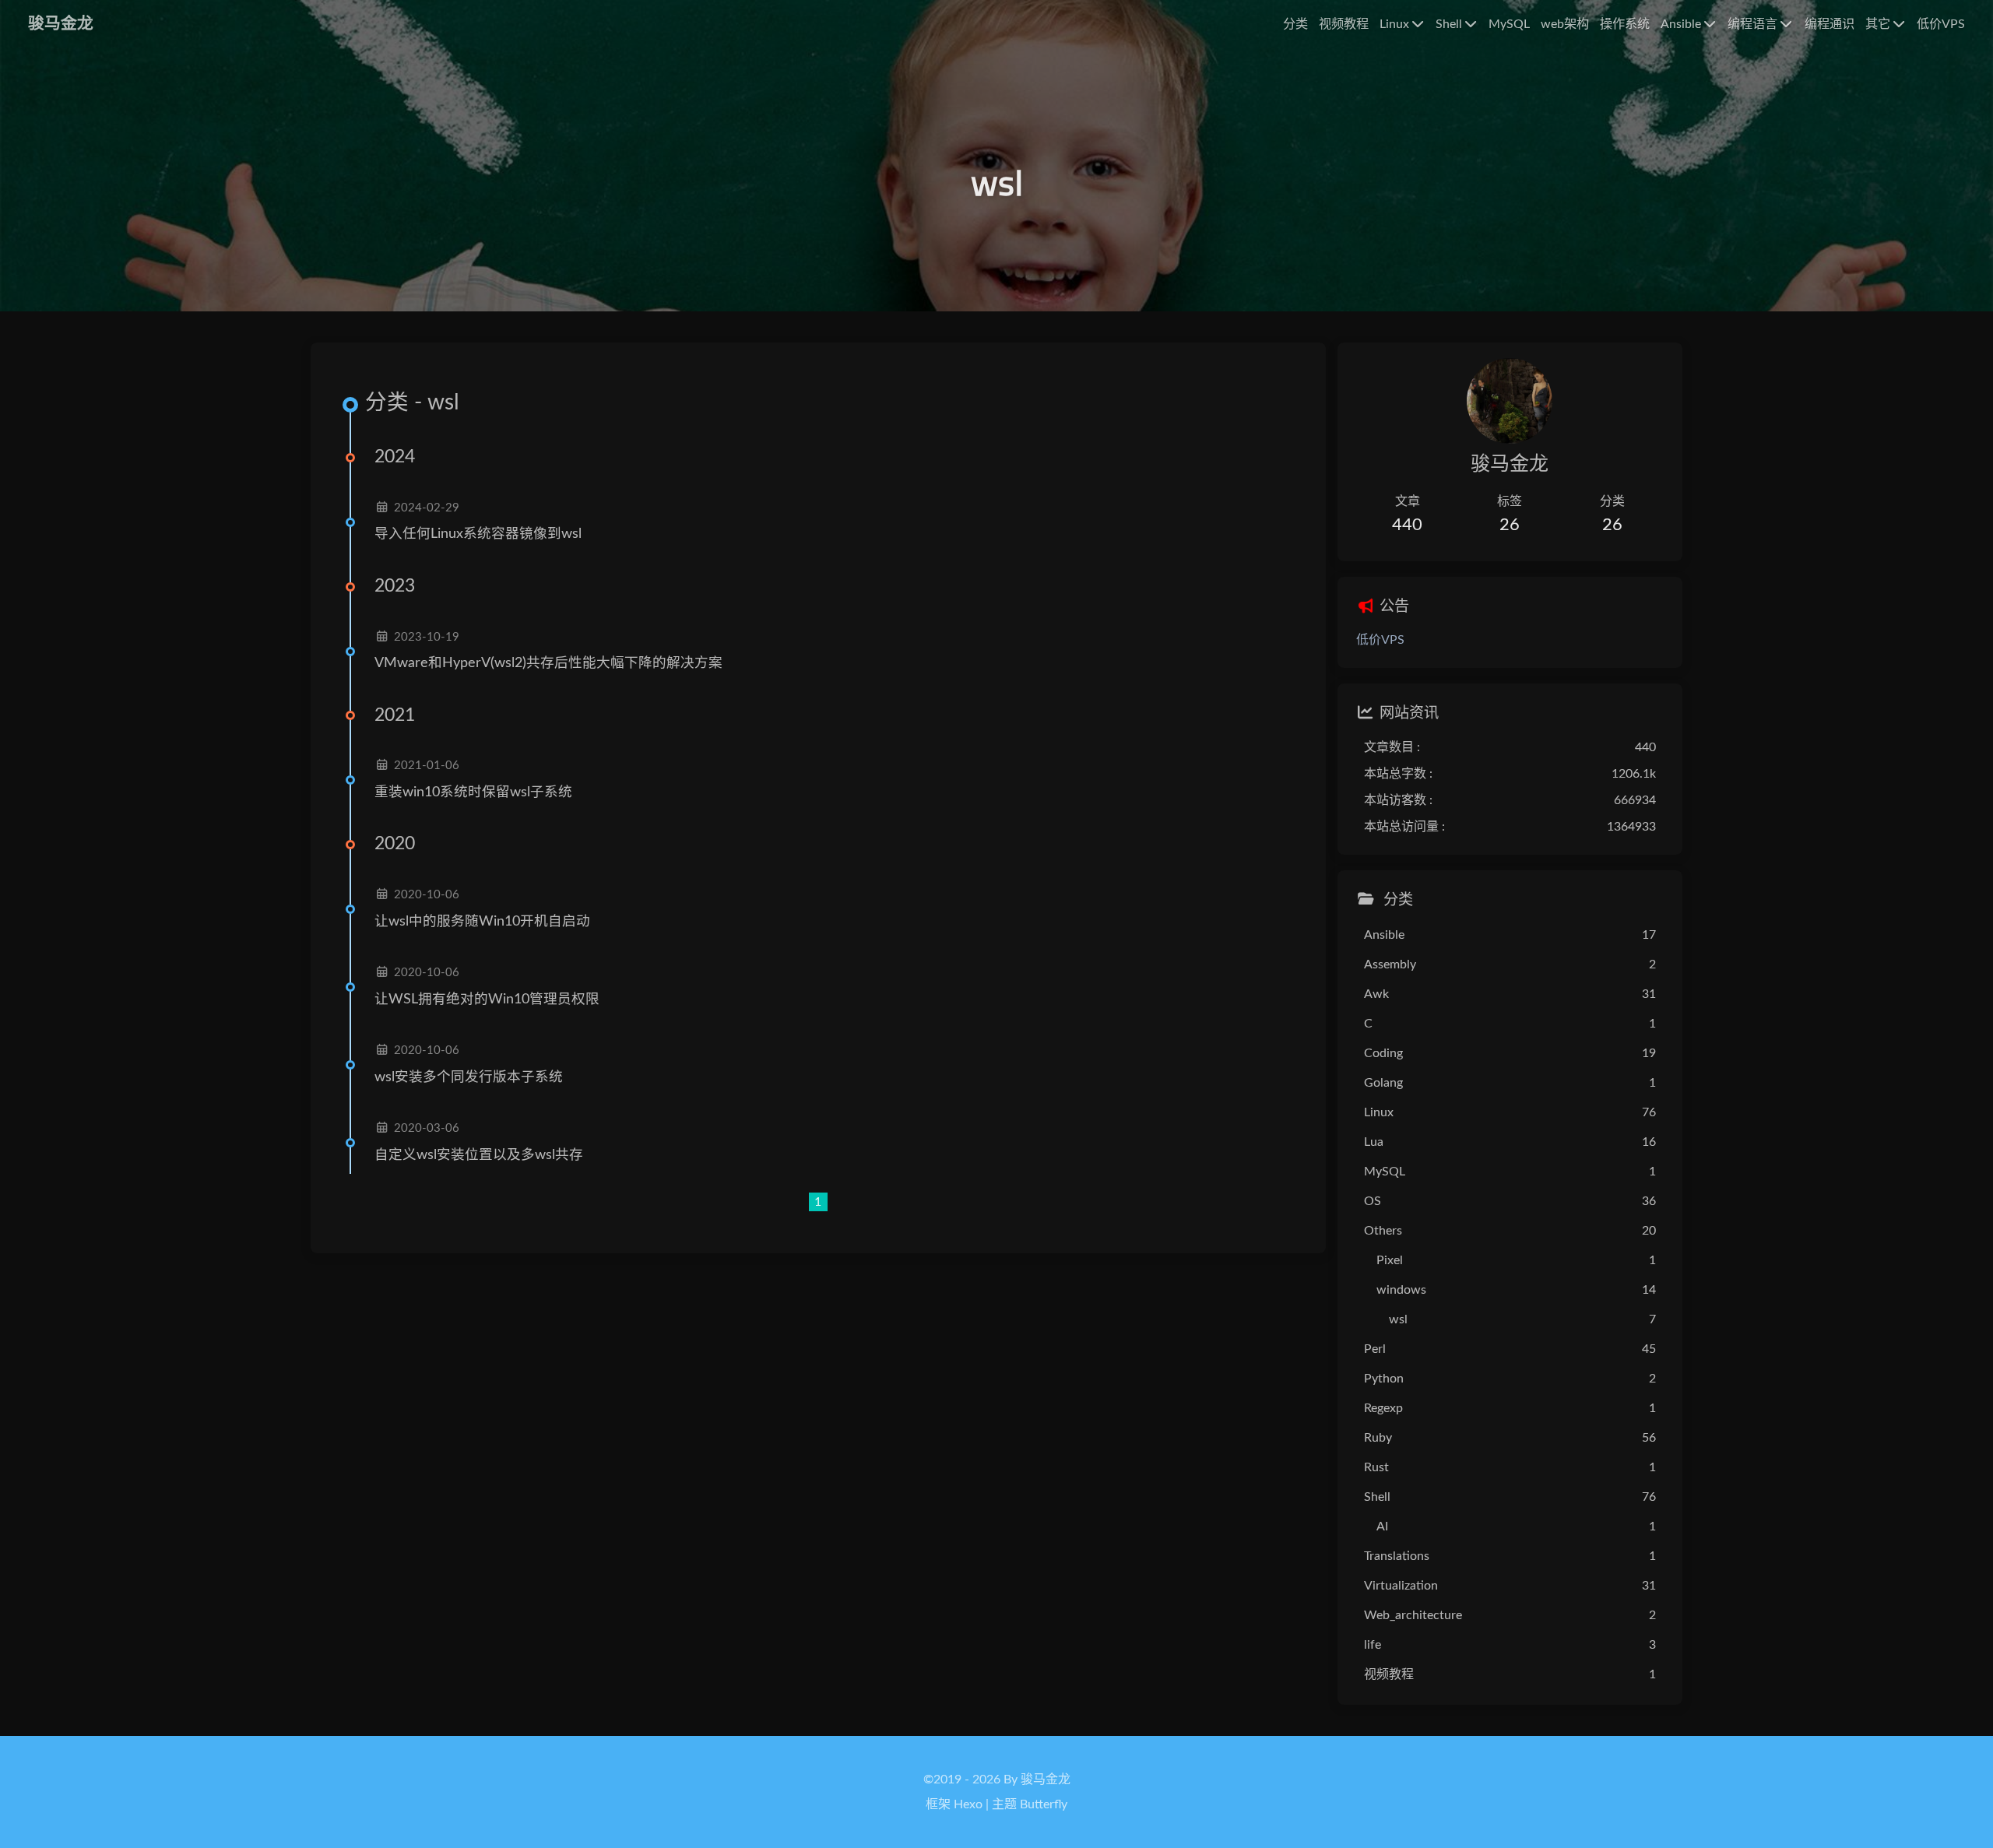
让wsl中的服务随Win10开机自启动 (482, 921)
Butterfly (1044, 1804)
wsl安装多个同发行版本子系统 (469, 1077)
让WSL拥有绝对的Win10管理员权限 (487, 999)
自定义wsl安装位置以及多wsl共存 (479, 1155)
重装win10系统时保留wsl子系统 (473, 792)
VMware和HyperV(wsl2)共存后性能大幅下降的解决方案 (548, 663)
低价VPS (1380, 640)
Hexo (968, 1804)
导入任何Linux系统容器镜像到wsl (478, 534)
